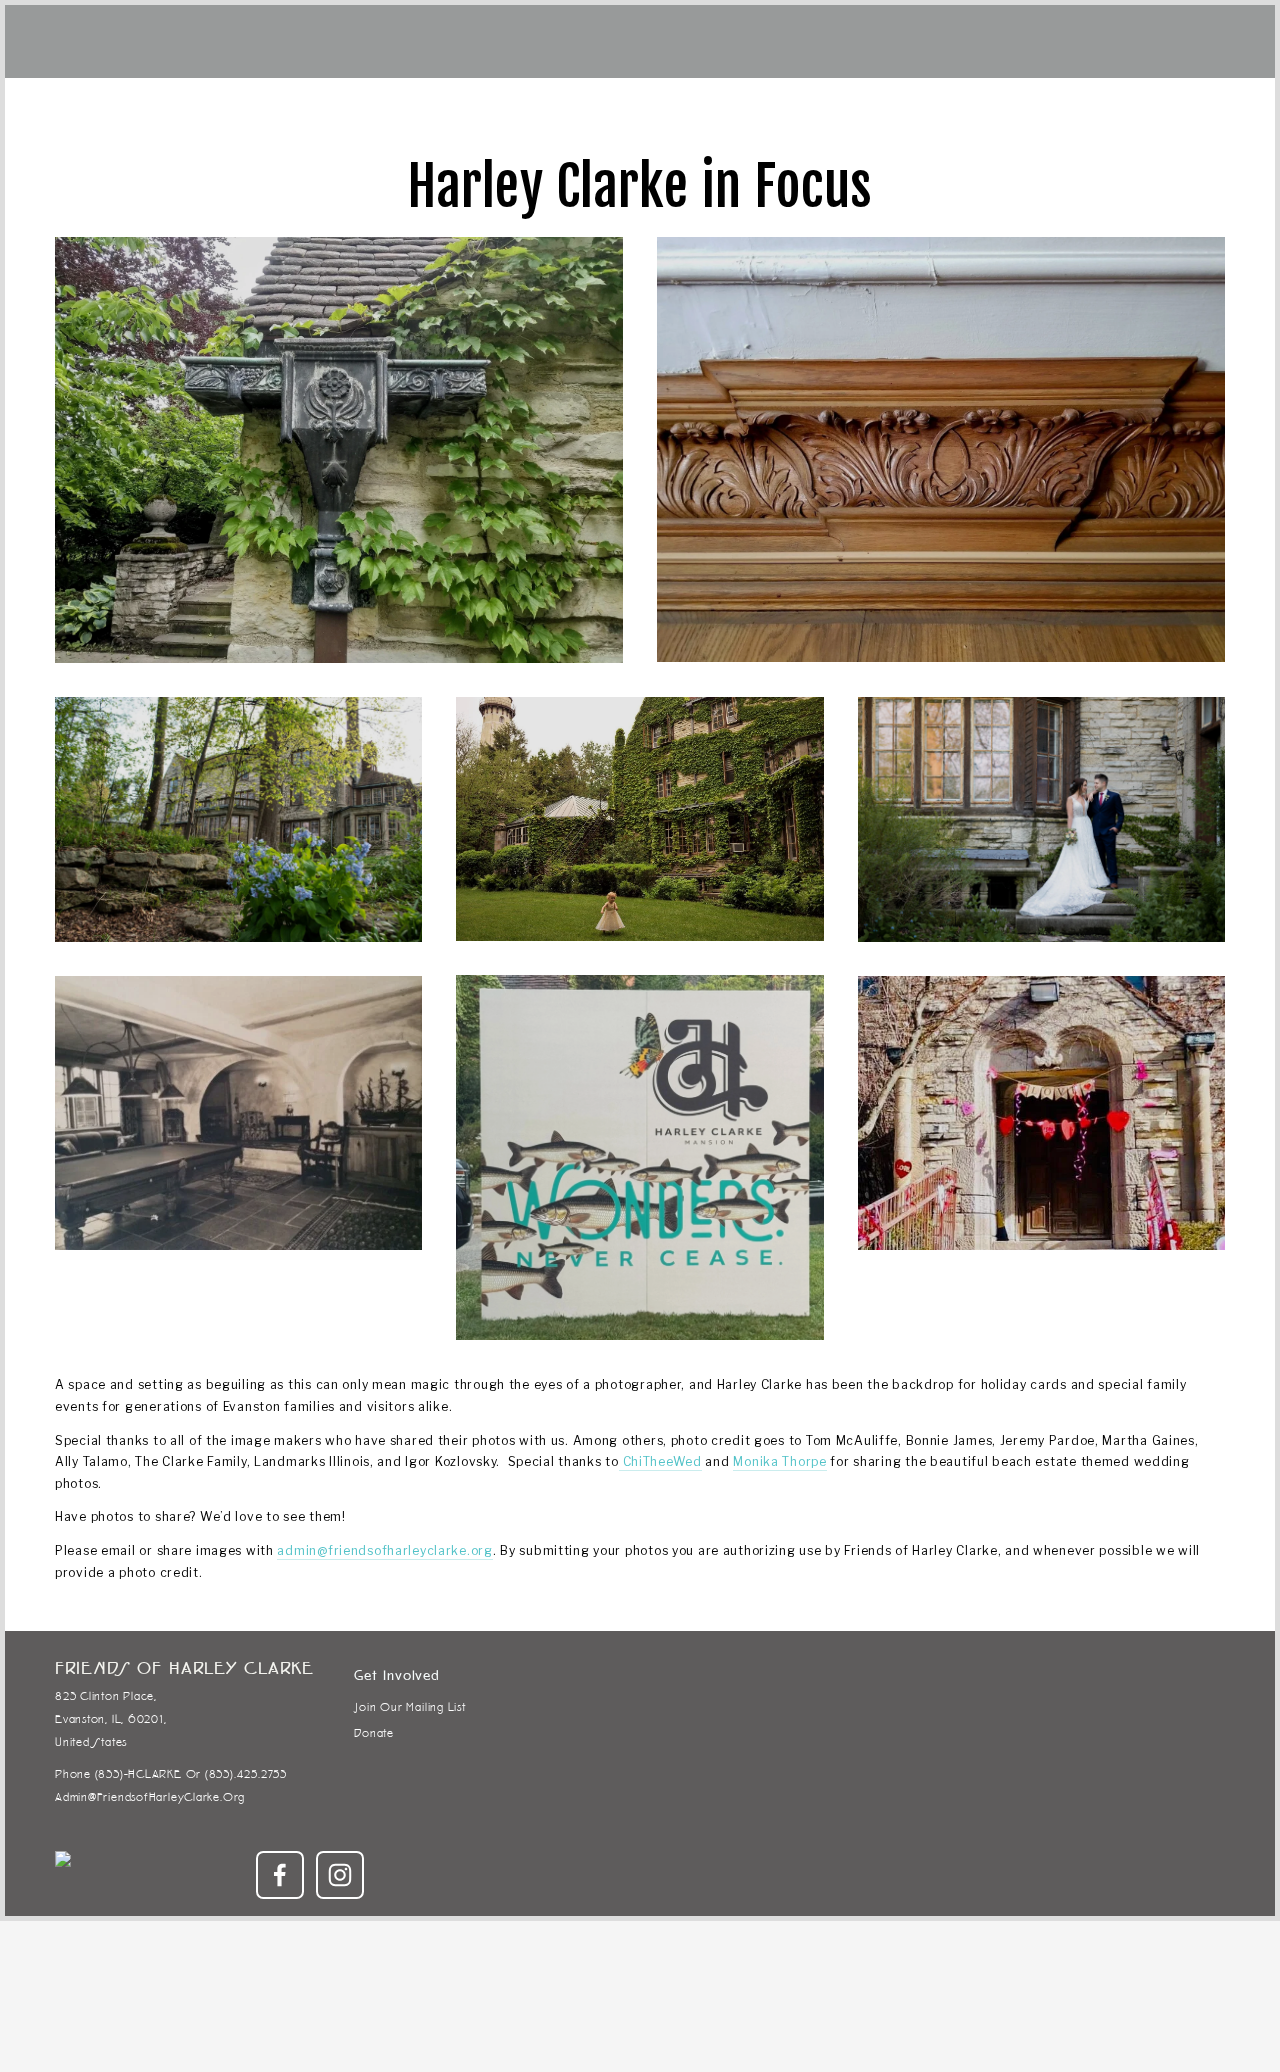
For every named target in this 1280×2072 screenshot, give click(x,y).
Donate (195, 110)
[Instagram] (340, 1875)
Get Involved (298, 110)
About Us (993, 110)
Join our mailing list (409, 1707)
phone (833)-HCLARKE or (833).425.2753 (171, 1774)
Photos (1082, 110)
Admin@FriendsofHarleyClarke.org (120, 1797)
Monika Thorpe (779, 1461)
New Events (97, 110)
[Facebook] (280, 1875)
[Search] (290, 39)
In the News (1181, 110)
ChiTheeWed (660, 1461)
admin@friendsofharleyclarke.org (384, 1550)
